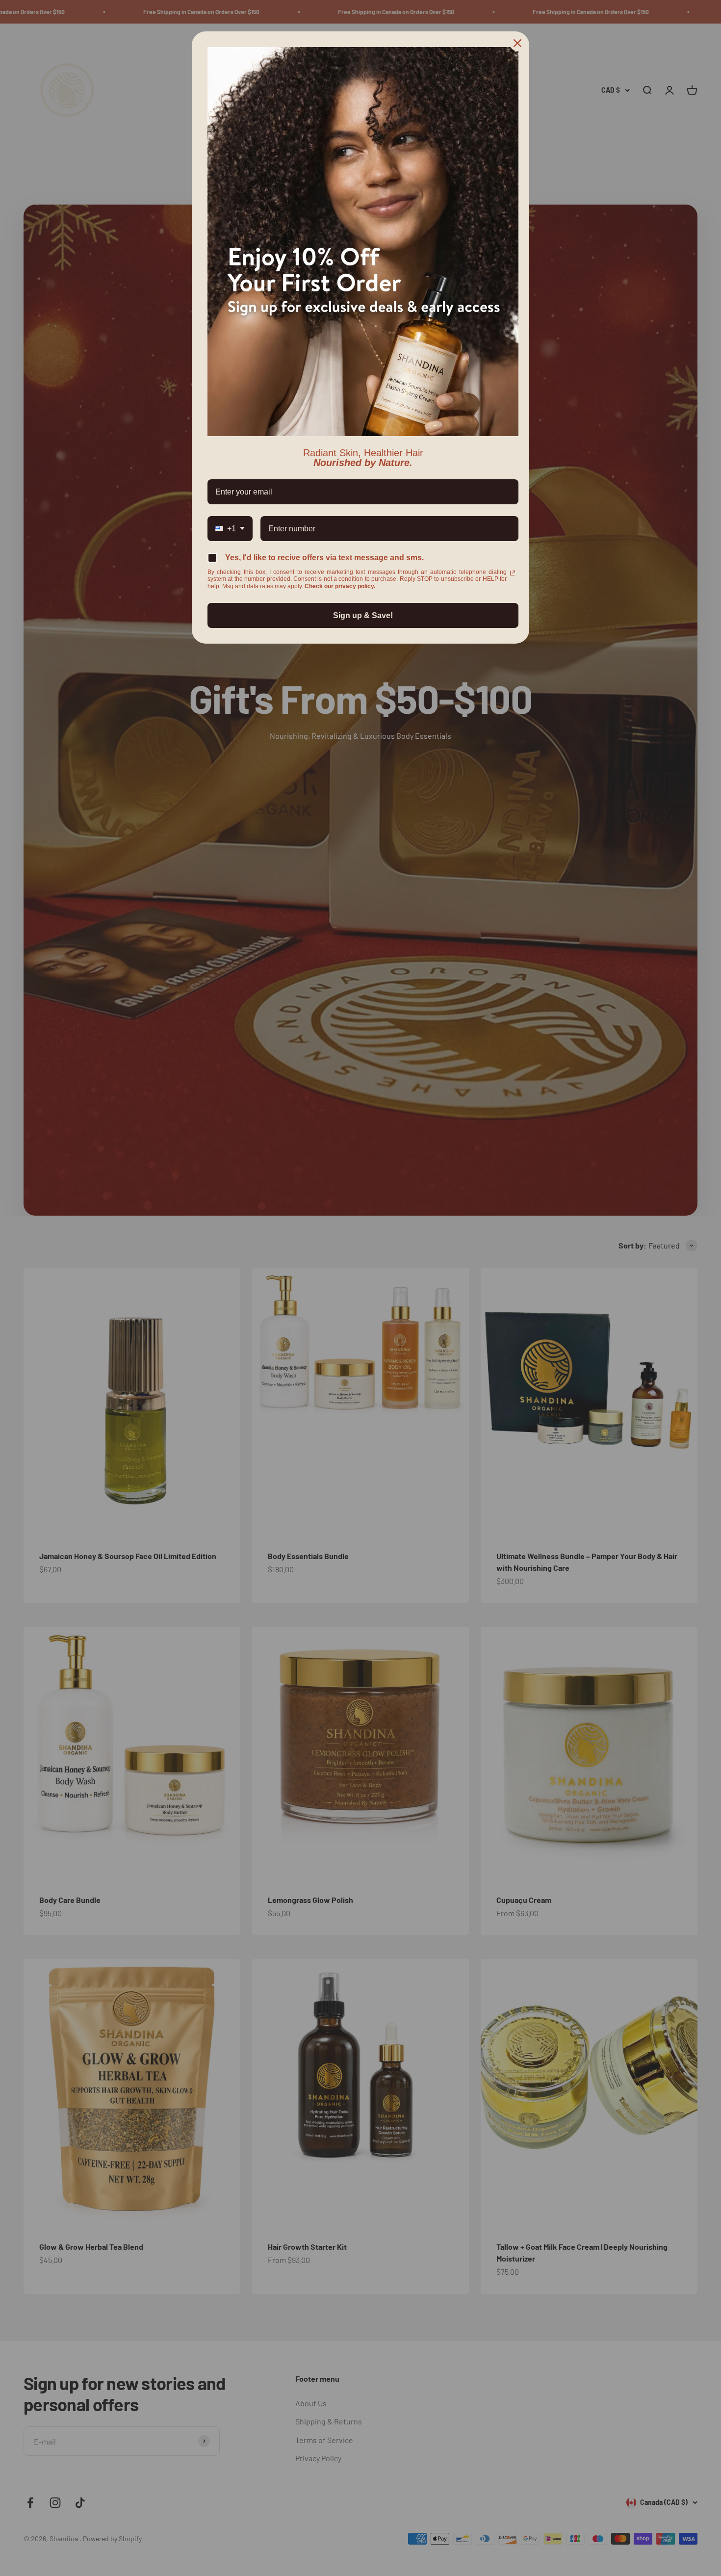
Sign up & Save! (363, 615)
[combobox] (230, 529)
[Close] (517, 43)
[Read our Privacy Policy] (513, 573)
